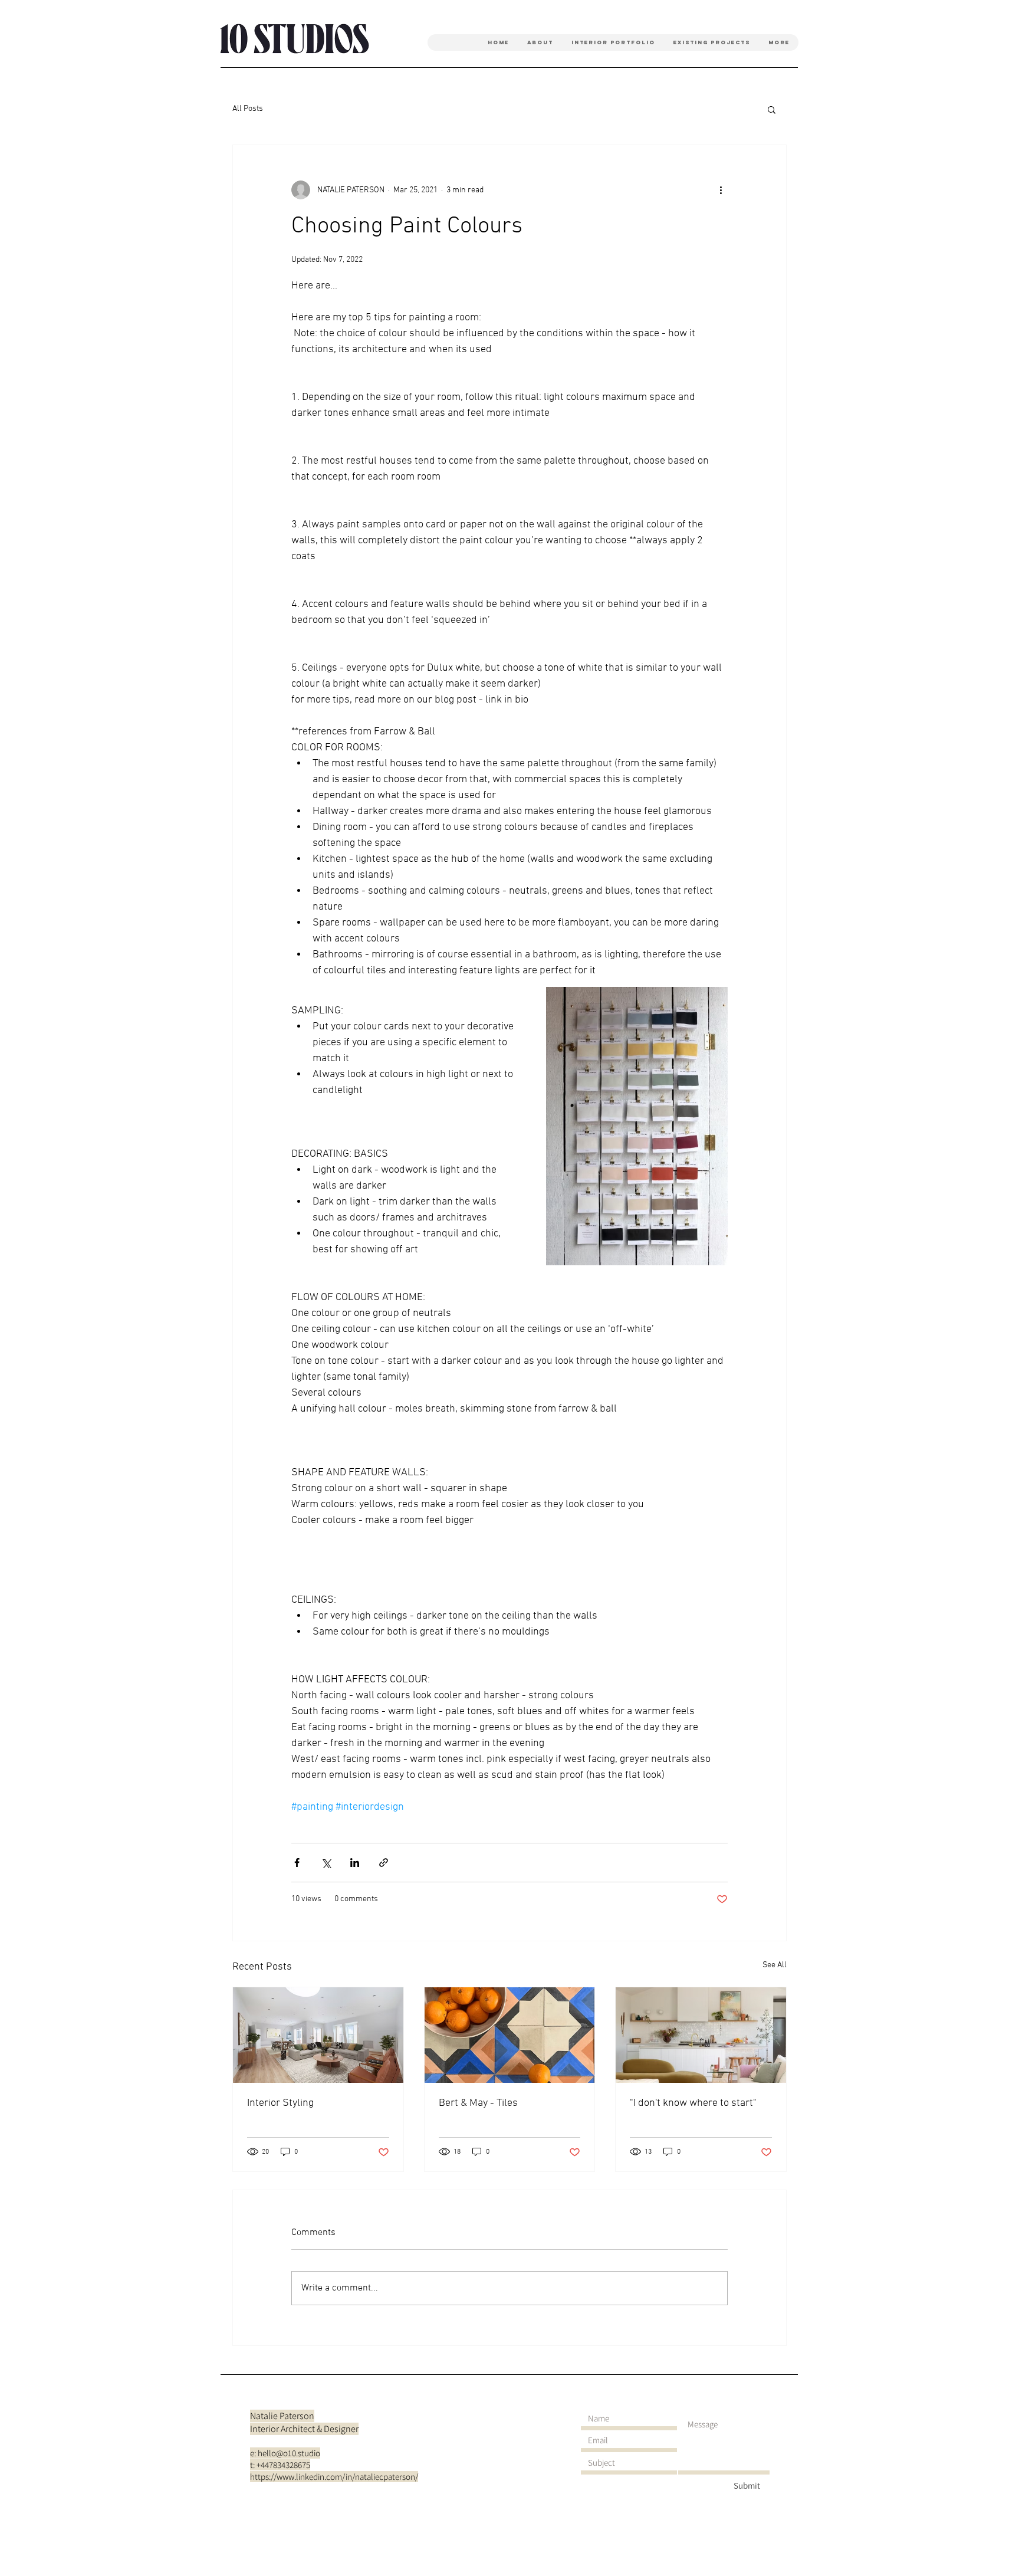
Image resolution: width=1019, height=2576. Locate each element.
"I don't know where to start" (693, 2103)
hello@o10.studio (289, 2453)
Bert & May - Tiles (478, 2103)
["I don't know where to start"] (701, 2035)
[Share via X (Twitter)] (326, 1863)
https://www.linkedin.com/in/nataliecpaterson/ (334, 2477)
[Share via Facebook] (297, 1863)
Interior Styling (280, 2103)
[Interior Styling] (318, 2035)
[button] (772, 109)
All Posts (248, 109)
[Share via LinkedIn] (355, 1863)
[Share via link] (384, 1863)
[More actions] (721, 190)
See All (775, 1965)
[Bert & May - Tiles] (510, 2035)
